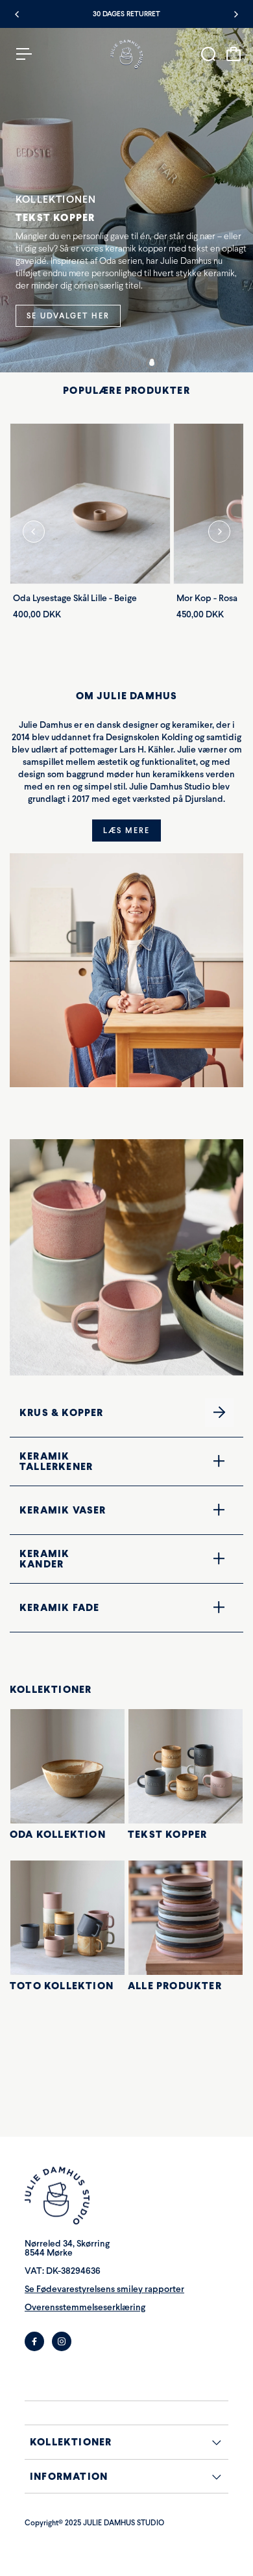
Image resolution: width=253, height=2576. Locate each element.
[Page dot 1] (101, 363)
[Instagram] (62, 2341)
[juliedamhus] (126, 54)
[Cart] (234, 54)
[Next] (235, 14)
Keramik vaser (102, 1510)
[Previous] (18, 14)
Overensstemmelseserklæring (85, 2307)
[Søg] (208, 54)
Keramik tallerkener (104, 1461)
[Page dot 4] (152, 363)
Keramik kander (100, 1558)
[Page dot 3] (135, 363)
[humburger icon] (24, 54)
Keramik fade (99, 1607)
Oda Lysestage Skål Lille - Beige (75, 598)
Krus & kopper (102, 1412)
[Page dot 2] (118, 363)
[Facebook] (34, 2341)
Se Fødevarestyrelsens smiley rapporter (104, 2289)
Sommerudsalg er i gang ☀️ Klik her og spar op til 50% (127, 14)
